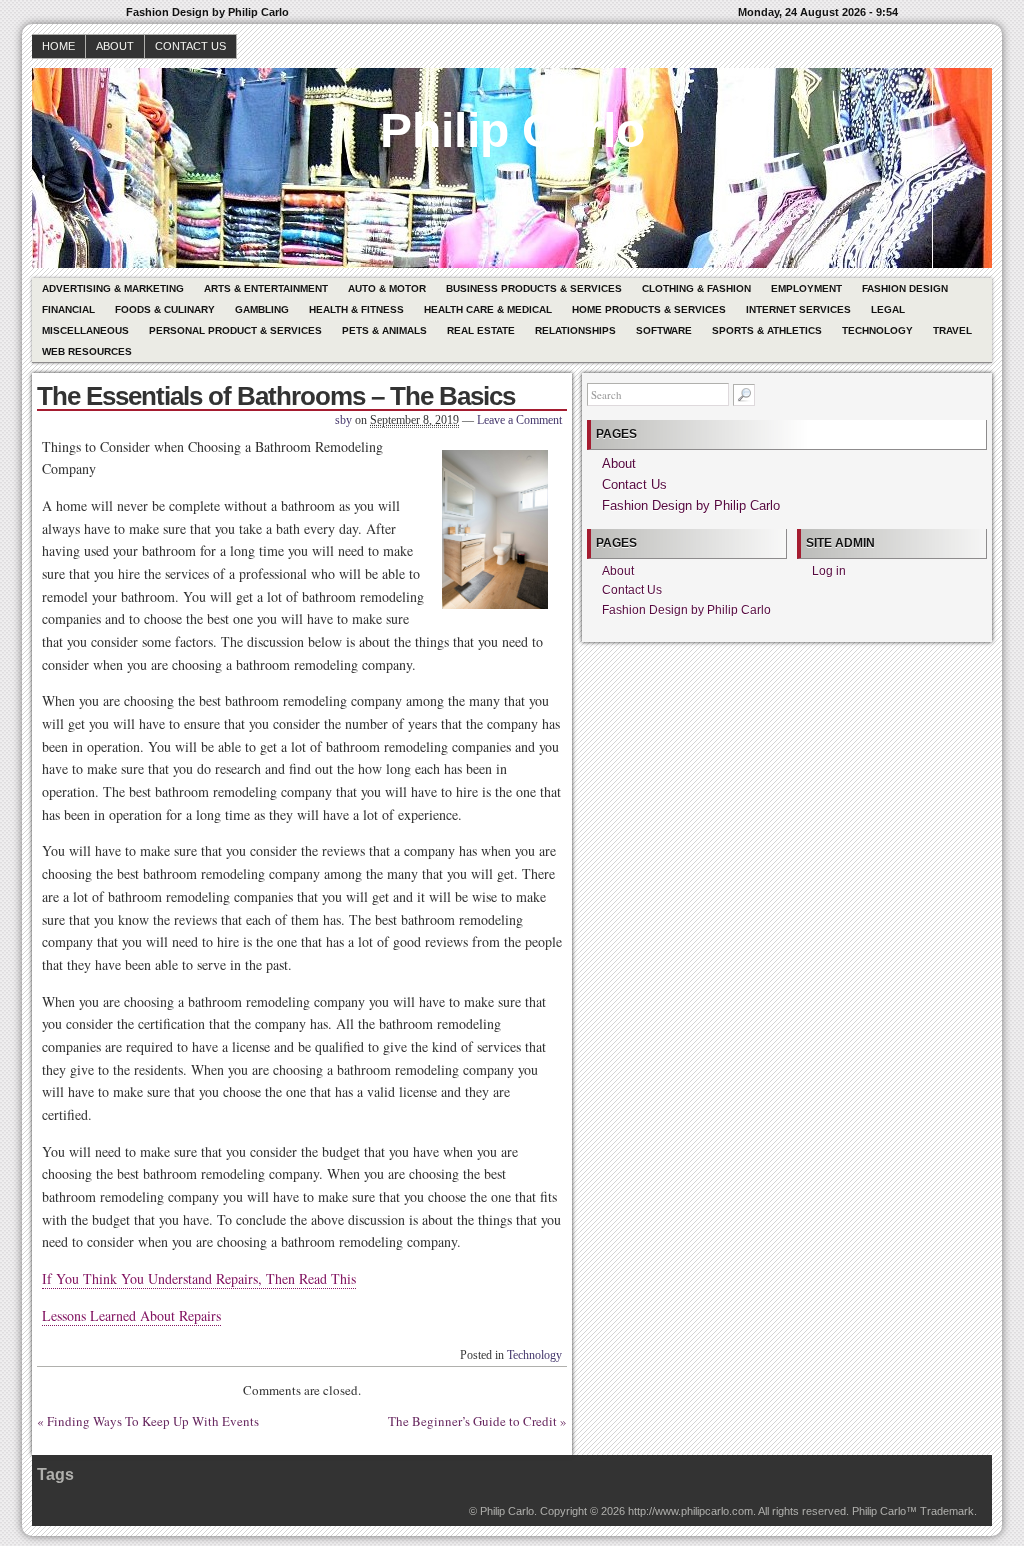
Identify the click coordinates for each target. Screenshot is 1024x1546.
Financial (68, 309)
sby (343, 420)
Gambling (262, 309)
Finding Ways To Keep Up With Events (153, 1421)
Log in (829, 571)
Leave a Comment (519, 420)
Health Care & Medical (488, 309)
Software (664, 330)
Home (58, 46)
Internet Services (798, 309)
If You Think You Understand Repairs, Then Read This (199, 1278)
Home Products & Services (649, 309)
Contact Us (190, 46)
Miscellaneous (85, 330)
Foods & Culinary (165, 309)
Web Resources (87, 351)
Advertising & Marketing (113, 288)
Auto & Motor (387, 288)
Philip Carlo (512, 130)
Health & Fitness (356, 309)
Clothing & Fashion (696, 288)
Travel (952, 330)
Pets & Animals (384, 330)
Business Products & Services (534, 288)
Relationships (575, 330)
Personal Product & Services (235, 330)
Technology (877, 330)
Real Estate (481, 330)
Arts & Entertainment (266, 288)
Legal (888, 309)
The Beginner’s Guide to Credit (472, 1421)
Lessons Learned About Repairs (131, 1315)
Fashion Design (905, 288)
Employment (806, 288)
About (115, 46)
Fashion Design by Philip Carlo (691, 505)
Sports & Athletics (767, 330)
